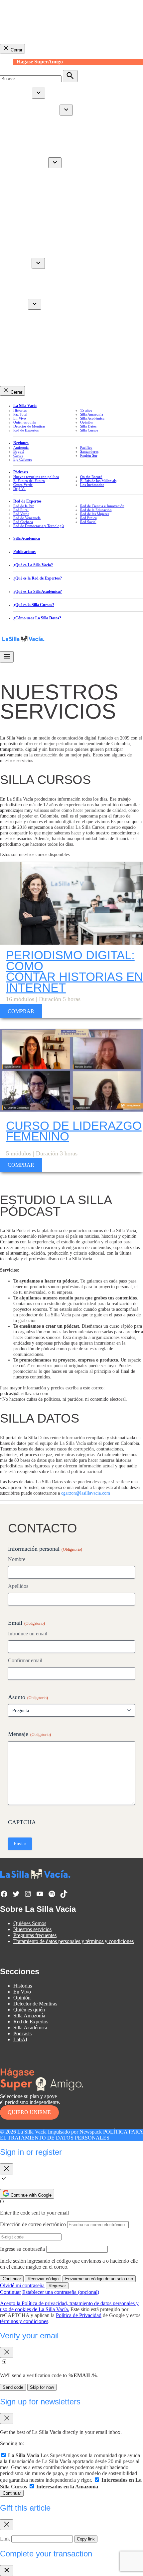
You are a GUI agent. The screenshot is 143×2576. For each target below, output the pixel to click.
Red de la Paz (41, 171)
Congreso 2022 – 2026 (64, 118)
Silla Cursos (89, 430)
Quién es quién (25, 422)
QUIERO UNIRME (29, 2112)
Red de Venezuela (46, 201)
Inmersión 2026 (43, 324)
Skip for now (42, 2387)
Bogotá (19, 451)
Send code (13, 2387)
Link (5, 2539)
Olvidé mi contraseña (22, 2285)
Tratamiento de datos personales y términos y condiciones (73, 1941)
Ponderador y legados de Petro (59, 130)
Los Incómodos (92, 485)
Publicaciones (25, 552)
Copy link (86, 2539)
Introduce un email (28, 1634)
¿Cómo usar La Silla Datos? (37, 618)
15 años (86, 410)
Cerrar (16, 50)
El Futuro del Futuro (48, 290)
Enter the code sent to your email (34, 2213)
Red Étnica (38, 189)
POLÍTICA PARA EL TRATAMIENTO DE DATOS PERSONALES (71, 2135)
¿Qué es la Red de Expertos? (38, 578)
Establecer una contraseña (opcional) (61, 2292)
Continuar (12, 2279)
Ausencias (37, 284)
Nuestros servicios (32, 1929)
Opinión (22, 243)
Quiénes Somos (30, 1923)
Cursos (21, 306)
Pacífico (86, 447)
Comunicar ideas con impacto (58, 330)
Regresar (57, 2286)
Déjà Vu (35, 278)
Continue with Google (30, 2195)
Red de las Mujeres (47, 219)
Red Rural (37, 177)
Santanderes (89, 451)
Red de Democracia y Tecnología (62, 213)
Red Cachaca (41, 231)
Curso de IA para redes (51, 318)
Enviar (20, 1844)
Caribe (34, 101)
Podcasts (22, 2033)
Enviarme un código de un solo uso (99, 2279)
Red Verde (38, 183)
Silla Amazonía (29, 249)
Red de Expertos (31, 164)
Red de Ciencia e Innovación (57, 237)
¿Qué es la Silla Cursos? (34, 605)
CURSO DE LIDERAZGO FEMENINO (74, 1131)
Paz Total (20, 414)
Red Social (38, 207)
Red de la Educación (48, 225)
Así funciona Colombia (51, 124)
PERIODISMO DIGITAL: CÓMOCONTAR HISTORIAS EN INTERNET (74, 971)
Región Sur (89, 455)
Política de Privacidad (79, 2315)
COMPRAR (21, 1011)
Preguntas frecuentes (35, 1935)
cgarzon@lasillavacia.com (86, 1493)
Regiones (21, 443)
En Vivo (22, 148)
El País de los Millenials (98, 481)
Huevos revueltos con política (58, 272)
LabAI (20, 336)
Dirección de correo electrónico (33, 2224)
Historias (23, 95)
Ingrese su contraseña (22, 2249)
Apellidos (18, 1586)
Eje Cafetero (23, 459)
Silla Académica (30, 255)
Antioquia (37, 136)
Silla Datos (88, 426)
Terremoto (24, 142)
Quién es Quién (43, 112)
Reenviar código (43, 2279)
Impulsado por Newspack (75, 2132)
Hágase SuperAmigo (40, 62)
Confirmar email (25, 1660)
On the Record (91, 477)
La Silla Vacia (25, 406)
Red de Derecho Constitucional (60, 195)
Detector (22, 154)
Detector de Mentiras (29, 426)
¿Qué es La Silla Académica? (38, 591)
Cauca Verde (40, 296)
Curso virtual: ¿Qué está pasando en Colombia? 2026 (82, 312)
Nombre (17, 1559)
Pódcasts (22, 265)
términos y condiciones (24, 2321)
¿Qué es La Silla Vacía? (33, 565)
